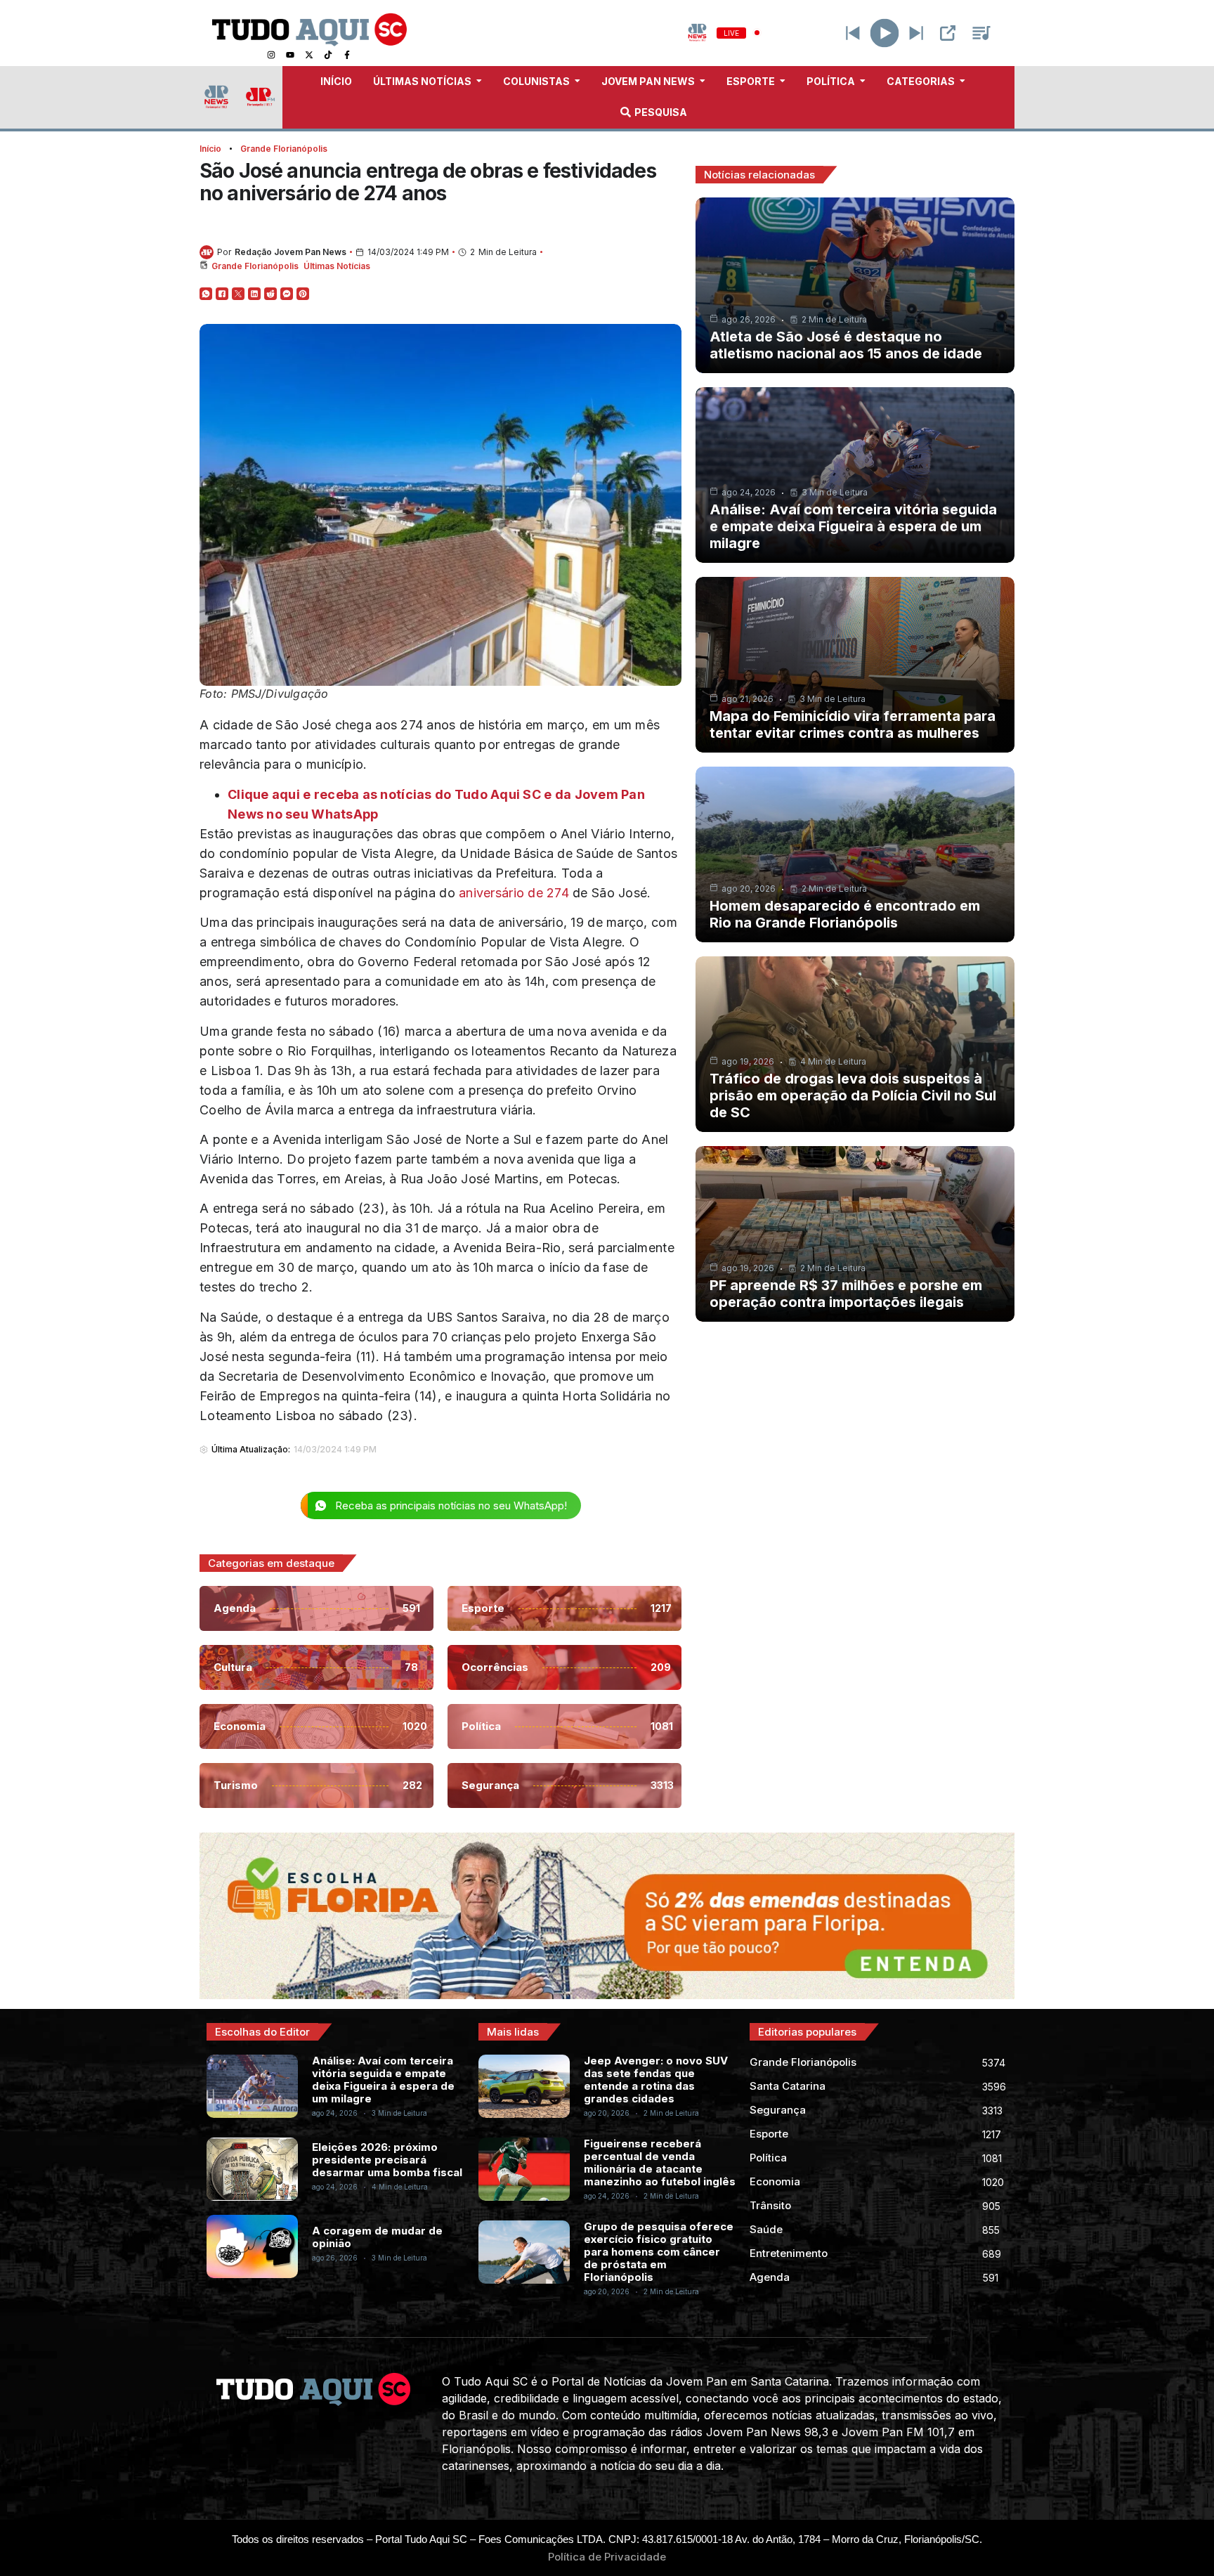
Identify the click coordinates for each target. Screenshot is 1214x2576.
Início (210, 149)
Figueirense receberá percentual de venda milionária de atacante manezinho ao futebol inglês (660, 2162)
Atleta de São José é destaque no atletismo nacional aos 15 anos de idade (846, 345)
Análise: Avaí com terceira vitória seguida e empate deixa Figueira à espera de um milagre (853, 526)
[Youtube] (290, 55)
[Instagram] (271, 55)
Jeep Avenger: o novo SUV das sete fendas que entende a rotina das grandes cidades (656, 2080)
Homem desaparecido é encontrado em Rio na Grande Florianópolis (845, 914)
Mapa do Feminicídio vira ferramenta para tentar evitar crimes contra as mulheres (853, 724)
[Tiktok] (328, 55)
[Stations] (981, 33)
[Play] (885, 33)
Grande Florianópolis (284, 149)
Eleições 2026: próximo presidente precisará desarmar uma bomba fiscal (387, 2160)
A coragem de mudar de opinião (377, 2237)
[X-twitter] (309, 55)
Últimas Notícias (337, 266)
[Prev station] (916, 33)
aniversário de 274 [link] (514, 893)
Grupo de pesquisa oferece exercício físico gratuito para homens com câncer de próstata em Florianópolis (659, 2252)
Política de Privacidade (607, 2557)
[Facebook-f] (347, 55)
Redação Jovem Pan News (291, 252)
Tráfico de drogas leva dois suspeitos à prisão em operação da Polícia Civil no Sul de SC (853, 1095)
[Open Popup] (948, 33)
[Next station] (853, 33)
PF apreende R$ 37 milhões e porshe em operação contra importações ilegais (846, 1294)
